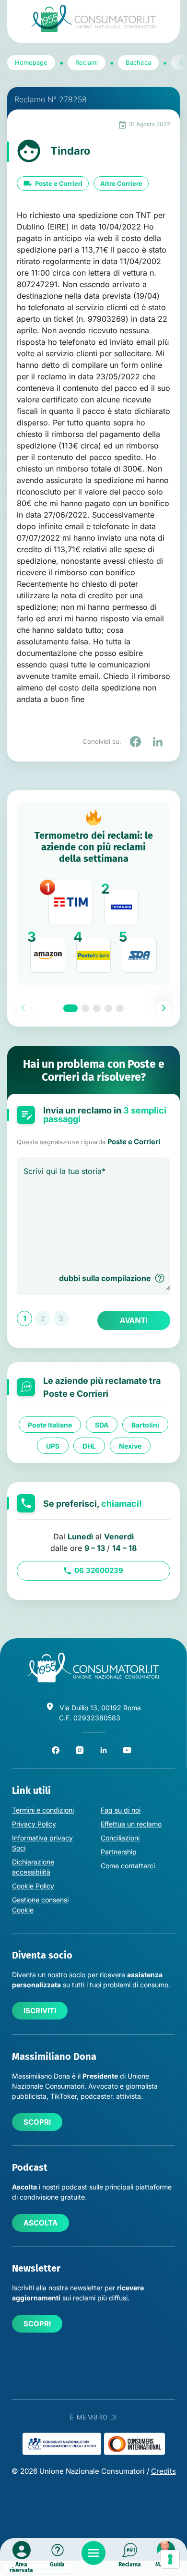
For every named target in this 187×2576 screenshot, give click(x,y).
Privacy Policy (34, 1824)
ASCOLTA (41, 2223)
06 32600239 (99, 1570)
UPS (53, 1445)
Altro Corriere (121, 183)
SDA (102, 1424)
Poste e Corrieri (59, 183)
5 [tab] (120, 1008)
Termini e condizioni (43, 1810)
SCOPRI (37, 2122)
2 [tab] (85, 1008)
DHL (89, 1445)
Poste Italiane (50, 1424)
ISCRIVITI (40, 2011)
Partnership (119, 1852)
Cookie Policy (33, 1886)
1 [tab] (70, 1008)
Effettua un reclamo (131, 1824)
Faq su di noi (121, 1810)
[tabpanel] (93, 894)
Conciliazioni (120, 1838)
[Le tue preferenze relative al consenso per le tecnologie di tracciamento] (170, 2559)
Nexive (130, 1445)
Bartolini (145, 1424)
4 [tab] (108, 1008)
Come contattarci (128, 1866)
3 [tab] (97, 1008)
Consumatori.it (93, 18)
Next (164, 1008)
